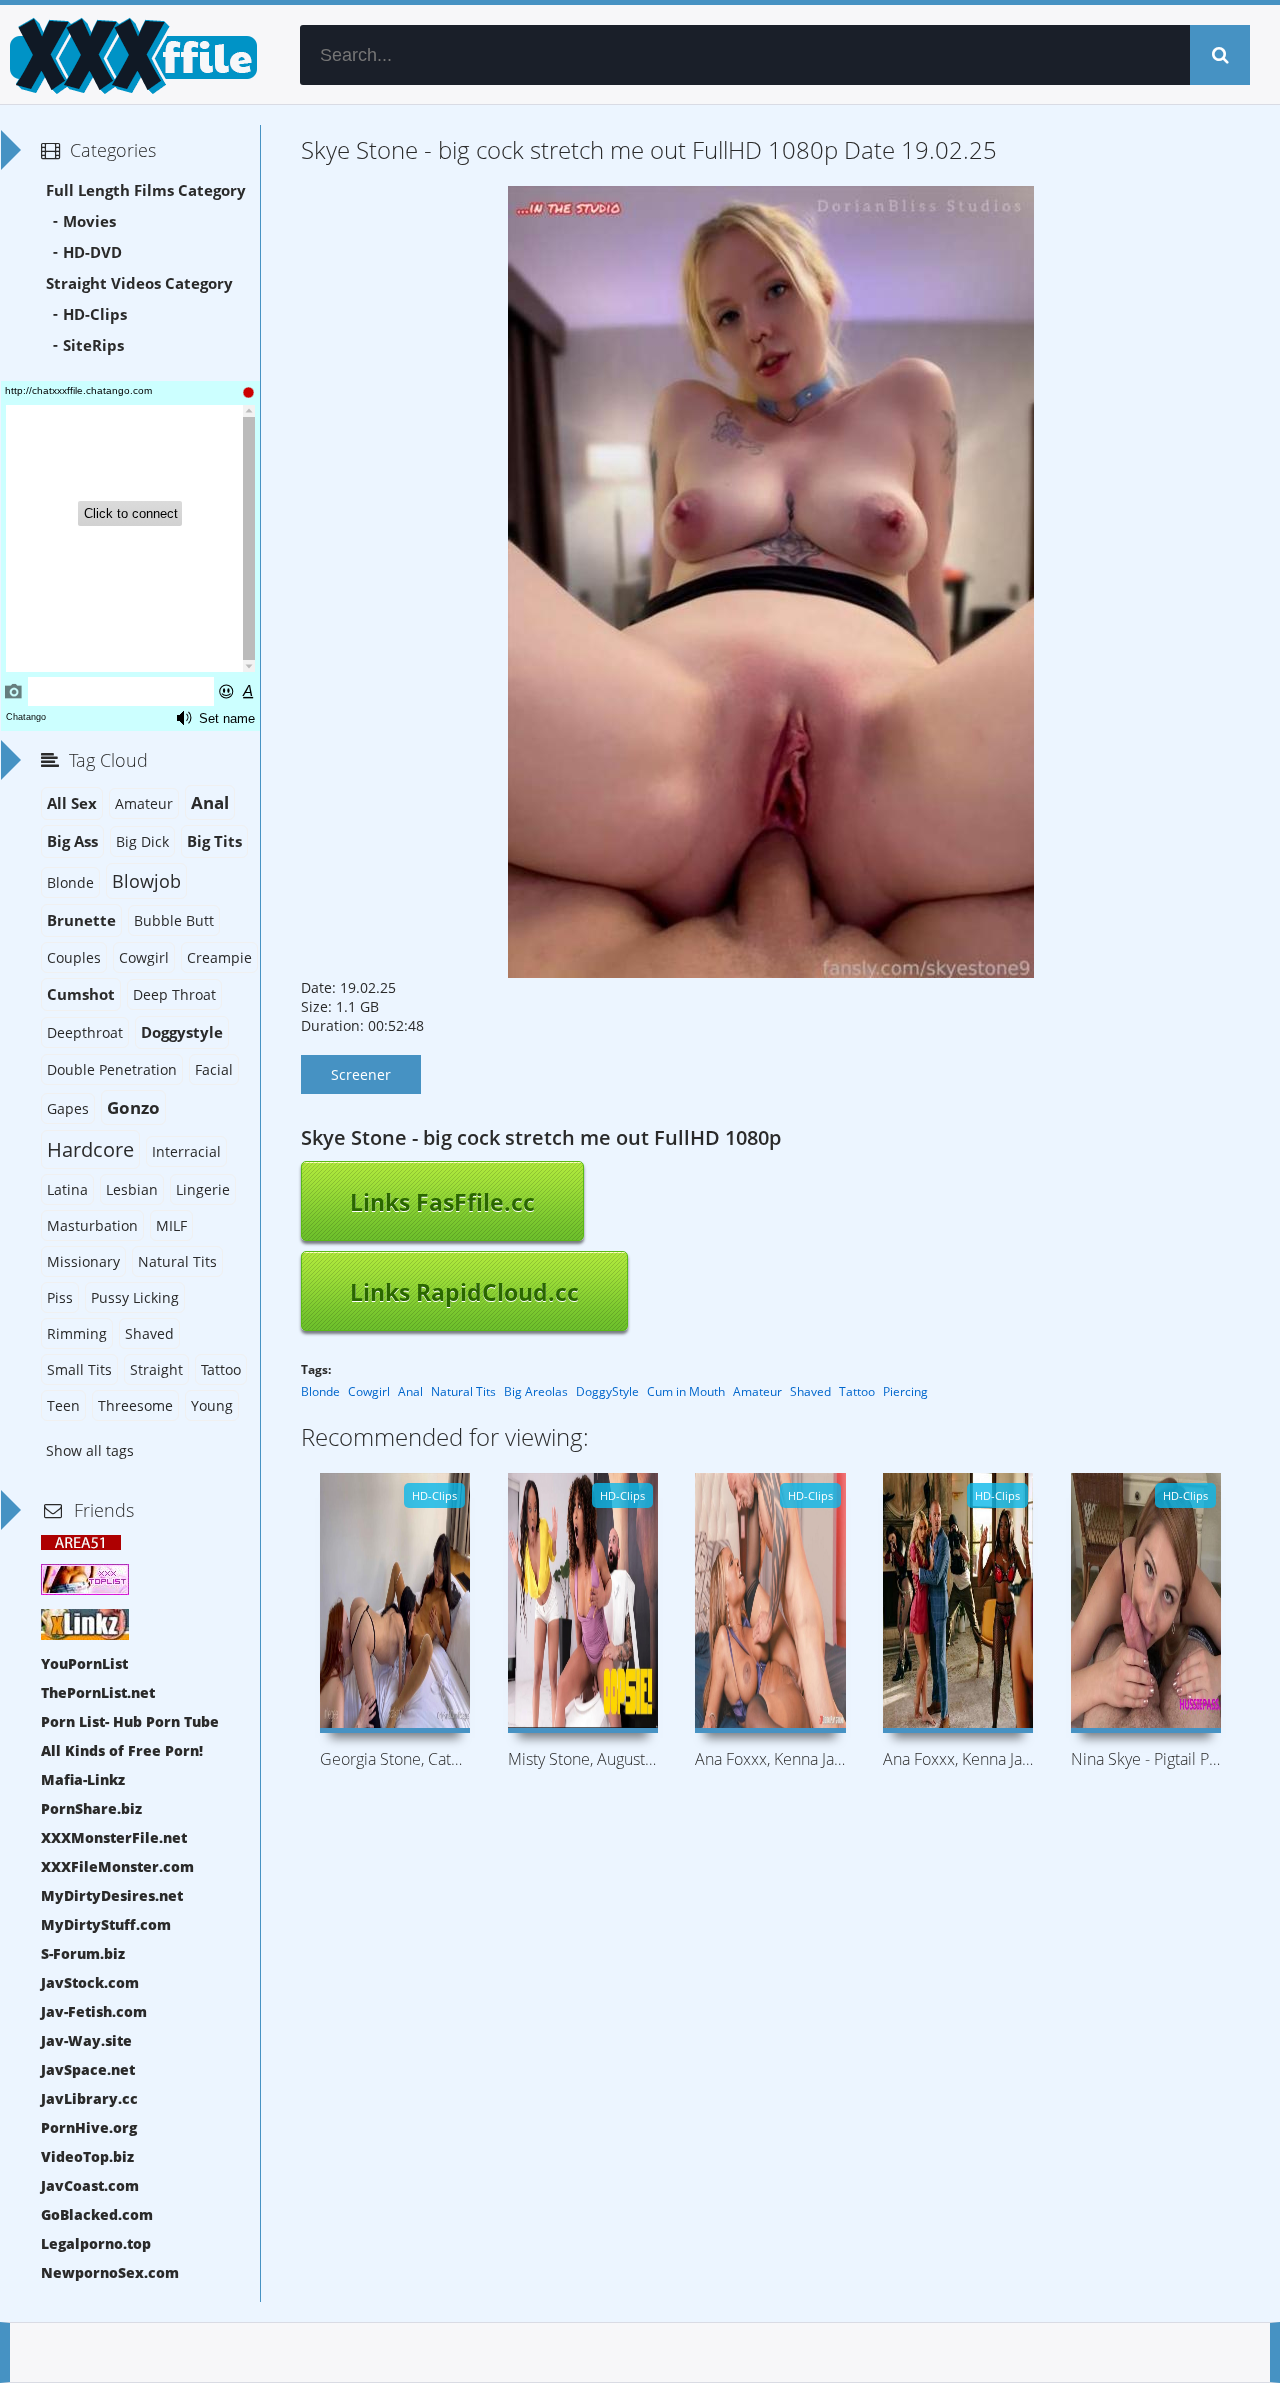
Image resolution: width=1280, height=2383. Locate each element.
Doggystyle (182, 1032)
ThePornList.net (98, 1692)
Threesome (135, 1405)
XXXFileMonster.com (117, 1866)
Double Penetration (112, 1069)
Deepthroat (85, 1032)
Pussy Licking (135, 1297)
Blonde (320, 1391)
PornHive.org (89, 2127)
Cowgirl (369, 1391)
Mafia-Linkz (83, 1779)
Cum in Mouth (686, 1391)
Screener (361, 1074)
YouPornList (84, 1663)
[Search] (1220, 55)
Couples (74, 957)
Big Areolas (536, 1391)
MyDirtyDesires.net (112, 1895)
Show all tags (90, 1450)
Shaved (810, 1391)
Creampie (219, 957)
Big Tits (214, 841)
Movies (89, 221)
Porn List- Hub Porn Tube (130, 1721)
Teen (63, 1405)
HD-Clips (95, 314)
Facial (214, 1069)
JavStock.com (90, 1982)
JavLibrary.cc (89, 2098)
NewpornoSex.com (110, 2272)
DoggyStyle (607, 1391)
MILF (171, 1225)
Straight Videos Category (139, 283)
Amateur (757, 1391)
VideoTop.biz (87, 2156)
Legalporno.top (96, 2243)
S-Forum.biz (83, 1953)
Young (212, 1405)
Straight (156, 1369)
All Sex (72, 803)
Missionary (83, 1261)
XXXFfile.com (130, 55)
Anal (410, 1391)
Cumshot (81, 994)
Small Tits (79, 1369)
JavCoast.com (90, 2185)
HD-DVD (92, 252)
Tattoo (857, 1391)
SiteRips (93, 345)
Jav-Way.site (86, 2040)
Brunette (81, 920)
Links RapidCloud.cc (464, 1292)
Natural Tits (463, 1391)
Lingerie (203, 1189)
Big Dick (142, 841)
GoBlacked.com (97, 2214)
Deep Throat (174, 994)
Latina (67, 1189)
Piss (60, 1297)
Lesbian (132, 1189)
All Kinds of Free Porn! (122, 1750)
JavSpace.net (88, 2069)
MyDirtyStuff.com (106, 1924)
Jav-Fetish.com (94, 2011)
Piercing (905, 1391)
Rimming (77, 1333)
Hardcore (90, 1149)
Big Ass (72, 841)
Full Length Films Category (146, 190)
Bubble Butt (174, 920)
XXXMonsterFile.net (114, 1837)
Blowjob (146, 881)
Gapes (68, 1108)
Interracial (186, 1151)
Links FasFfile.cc (442, 1202)
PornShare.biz (91, 1808)
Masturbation (92, 1225)
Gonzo (133, 1107)
